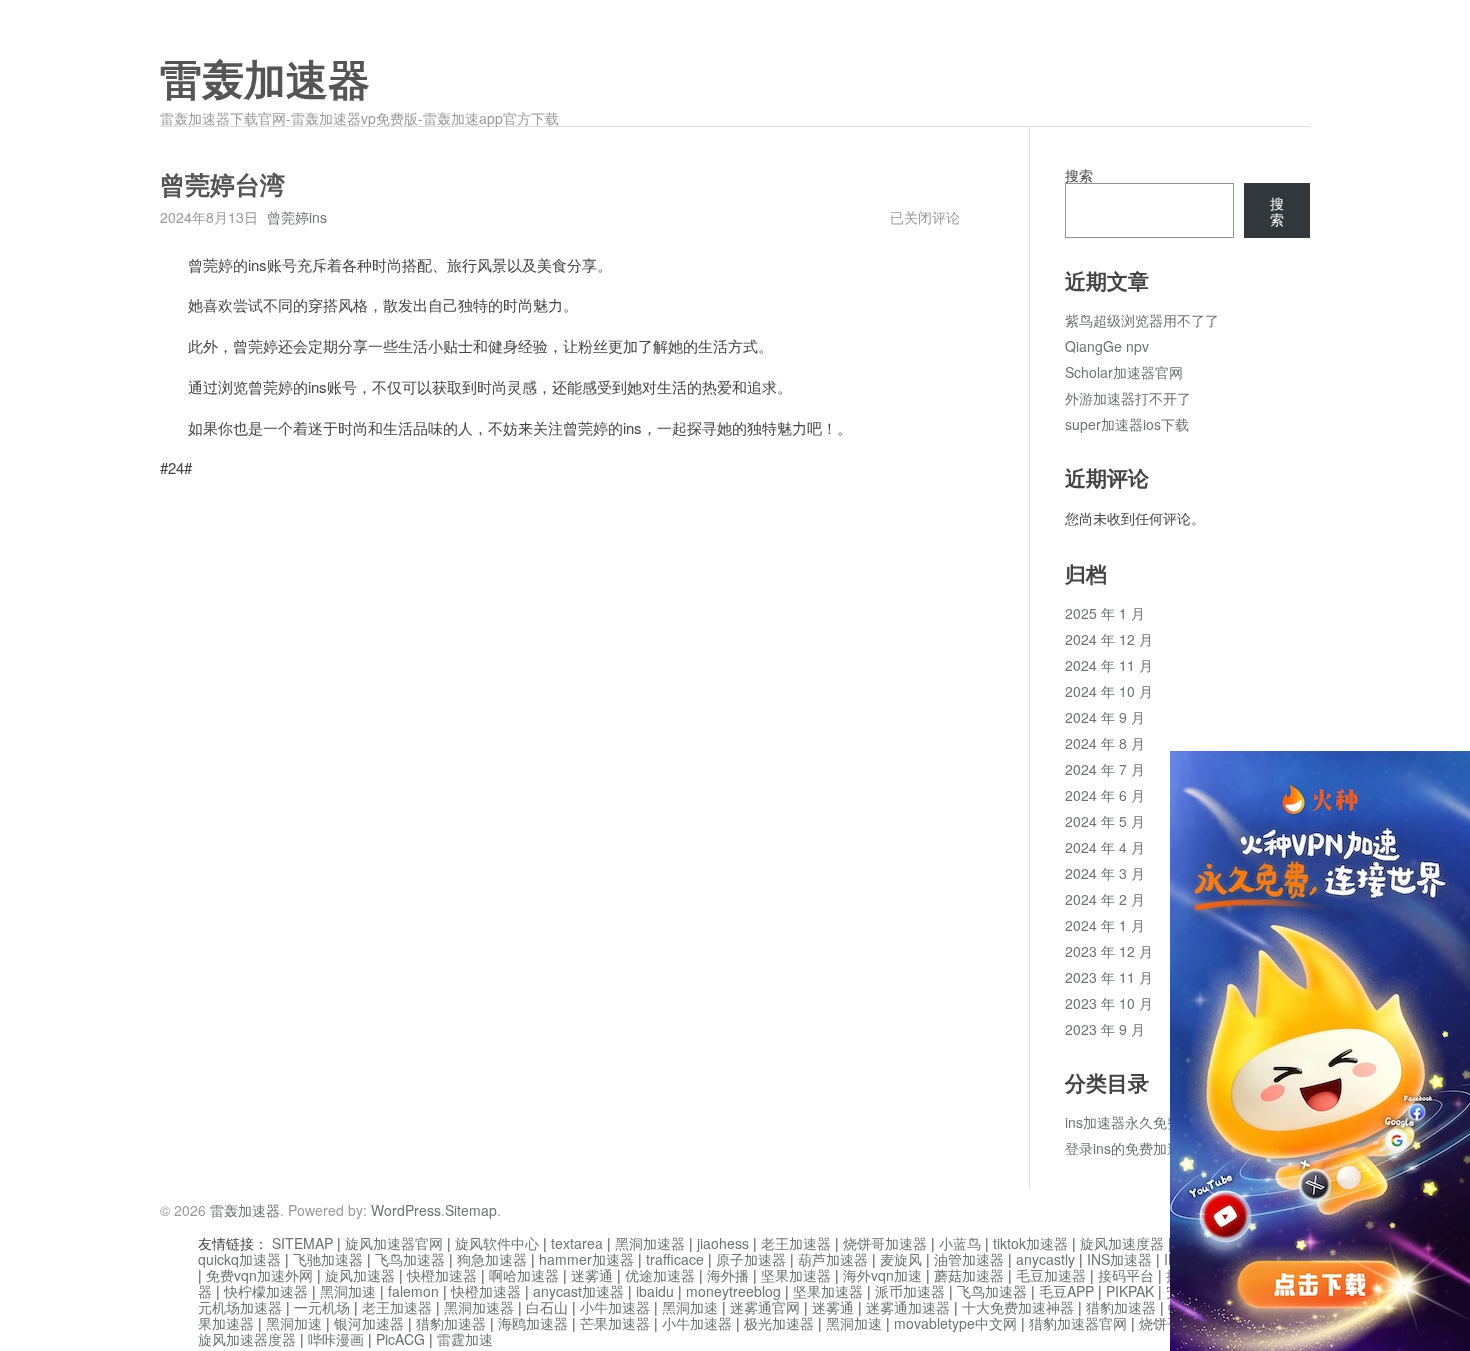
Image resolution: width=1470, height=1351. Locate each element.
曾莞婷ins (297, 217)
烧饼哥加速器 (885, 1243)
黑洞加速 (348, 1291)
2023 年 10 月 (1109, 1003)
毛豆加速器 (1051, 1275)
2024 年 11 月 (1109, 665)
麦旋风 (901, 1259)
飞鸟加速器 (410, 1259)
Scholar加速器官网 (1124, 372)
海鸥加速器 (533, 1323)
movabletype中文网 (955, 1323)
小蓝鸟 (960, 1243)
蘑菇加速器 (969, 1275)
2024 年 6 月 (1105, 795)
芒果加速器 (615, 1323)
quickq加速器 (239, 1259)
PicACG (400, 1339)
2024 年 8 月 (1105, 743)
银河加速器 (369, 1323)
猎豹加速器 (1121, 1307)
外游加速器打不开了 (1128, 398)
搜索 (1079, 175)
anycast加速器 (578, 1291)
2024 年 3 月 (1105, 873)
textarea (577, 1243)
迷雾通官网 (765, 1307)
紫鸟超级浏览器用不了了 (1142, 320)
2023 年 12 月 (1109, 951)
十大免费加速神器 (1018, 1307)
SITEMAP (302, 1243)
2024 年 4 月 (1105, 847)
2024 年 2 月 (1105, 899)
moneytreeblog (733, 1291)
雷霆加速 (465, 1339)
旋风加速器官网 (394, 1243)
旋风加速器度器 (247, 1339)
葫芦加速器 (833, 1259)
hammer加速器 (586, 1259)
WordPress (406, 1210)
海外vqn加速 (882, 1275)
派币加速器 (910, 1291)
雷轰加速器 (265, 81)
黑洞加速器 (650, 1243)
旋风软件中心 (497, 1243)
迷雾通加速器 (908, 1307)
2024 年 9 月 (1105, 717)
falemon (413, 1291)
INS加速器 (1119, 1259)
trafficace (675, 1259)
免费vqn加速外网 (259, 1275)
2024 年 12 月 (1109, 639)
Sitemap (471, 1210)
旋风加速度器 (1122, 1243)
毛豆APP (1066, 1291)
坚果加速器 (796, 1275)
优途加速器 (660, 1275)
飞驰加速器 (328, 1259)
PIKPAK (1130, 1291)
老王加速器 (796, 1243)
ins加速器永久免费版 (1130, 1122)
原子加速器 (751, 1259)
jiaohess (723, 1243)
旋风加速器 (360, 1275)
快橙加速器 (442, 1275)
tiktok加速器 (1030, 1243)
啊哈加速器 (524, 1275)
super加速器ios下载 (1127, 424)
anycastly (1045, 1259)
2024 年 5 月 (1105, 821)
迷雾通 (592, 1275)
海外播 (728, 1275)
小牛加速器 (615, 1307)
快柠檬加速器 (266, 1291)
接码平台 (1126, 1275)
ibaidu (655, 1291)
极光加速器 (779, 1323)
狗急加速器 (492, 1259)
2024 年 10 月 (1109, 691)
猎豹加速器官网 (1078, 1323)
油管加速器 (969, 1259)
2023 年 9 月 (1105, 1029)
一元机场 (322, 1307)
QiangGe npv (1107, 346)
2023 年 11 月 (1109, 977)
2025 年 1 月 (1105, 613)
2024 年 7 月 (1105, 769)
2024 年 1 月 (1105, 925)
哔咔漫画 (336, 1339)
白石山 (547, 1307)
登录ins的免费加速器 (1130, 1148)
